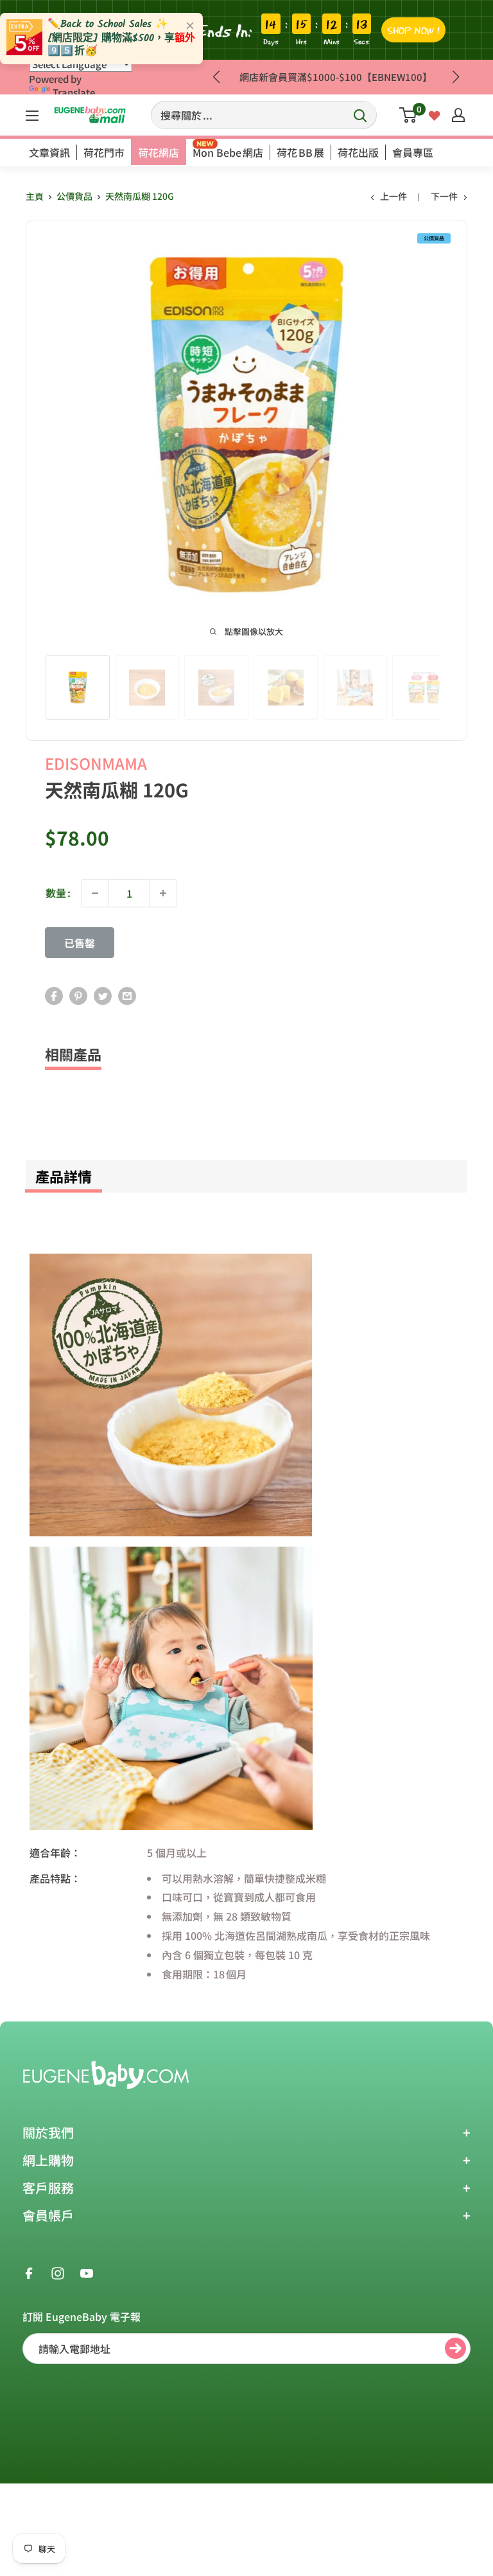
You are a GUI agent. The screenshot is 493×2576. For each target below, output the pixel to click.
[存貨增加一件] (163, 893)
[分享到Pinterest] (78, 995)
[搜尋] (361, 115)
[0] (409, 115)
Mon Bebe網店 (228, 152)
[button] (455, 77)
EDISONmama (96, 763)
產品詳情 (64, 1176)
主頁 (35, 196)
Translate (74, 92)
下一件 (444, 196)
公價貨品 (74, 196)
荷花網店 (159, 152)
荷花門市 (104, 152)
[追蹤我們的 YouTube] (87, 2273)
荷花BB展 (300, 152)
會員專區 (413, 152)
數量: (58, 893)
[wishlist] (434, 114)
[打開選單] (32, 116)
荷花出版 (358, 152)
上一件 (394, 196)
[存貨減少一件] (95, 893)
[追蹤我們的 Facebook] (29, 2273)
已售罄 (80, 943)
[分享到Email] (127, 995)
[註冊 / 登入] (458, 115)
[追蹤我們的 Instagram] (58, 2273)
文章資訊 (49, 152)
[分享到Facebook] (54, 995)
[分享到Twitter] (103, 995)
